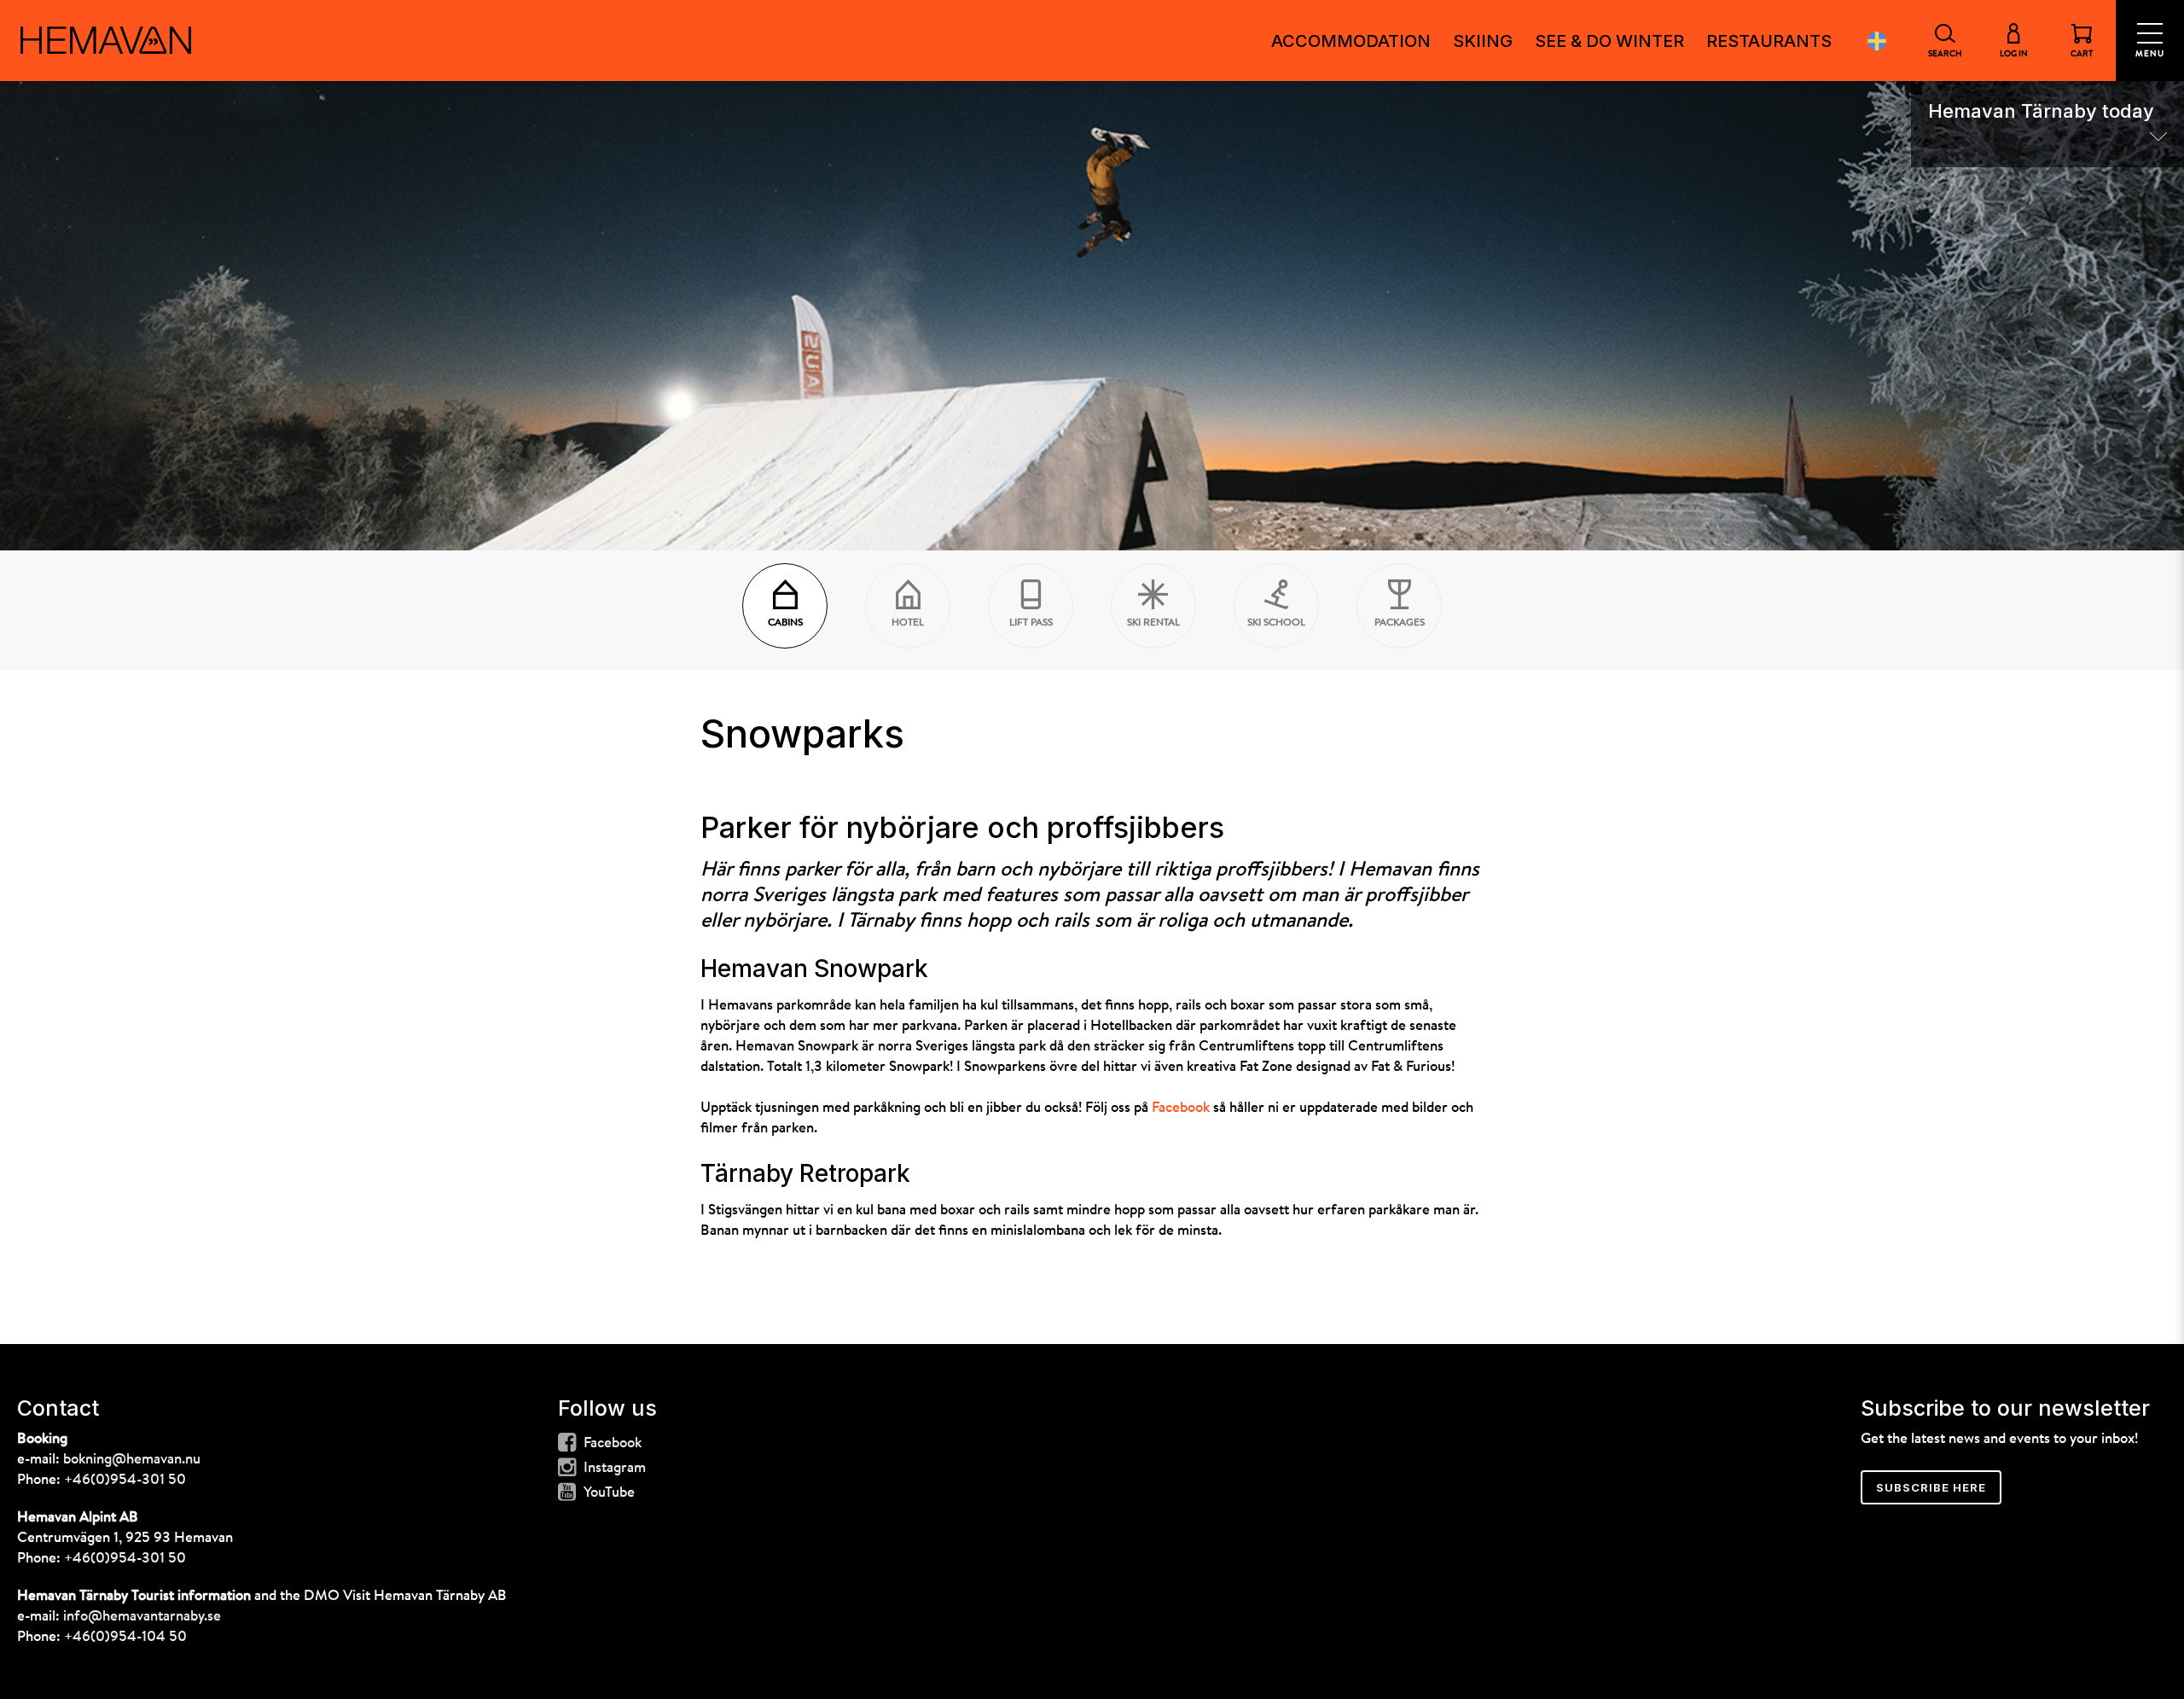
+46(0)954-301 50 (125, 1480)
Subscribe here (1931, 1487)
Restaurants (1769, 41)
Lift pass (1031, 623)
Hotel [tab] (908, 623)
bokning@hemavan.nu (132, 1460)
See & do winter (1609, 41)
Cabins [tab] (785, 623)
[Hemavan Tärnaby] (106, 40)
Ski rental (1153, 623)
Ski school (1276, 623)
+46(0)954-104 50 (125, 1637)
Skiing (1483, 41)
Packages (1400, 623)
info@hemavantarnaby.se (142, 1617)
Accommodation (1351, 41)
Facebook (1181, 1108)
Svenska (1877, 41)
